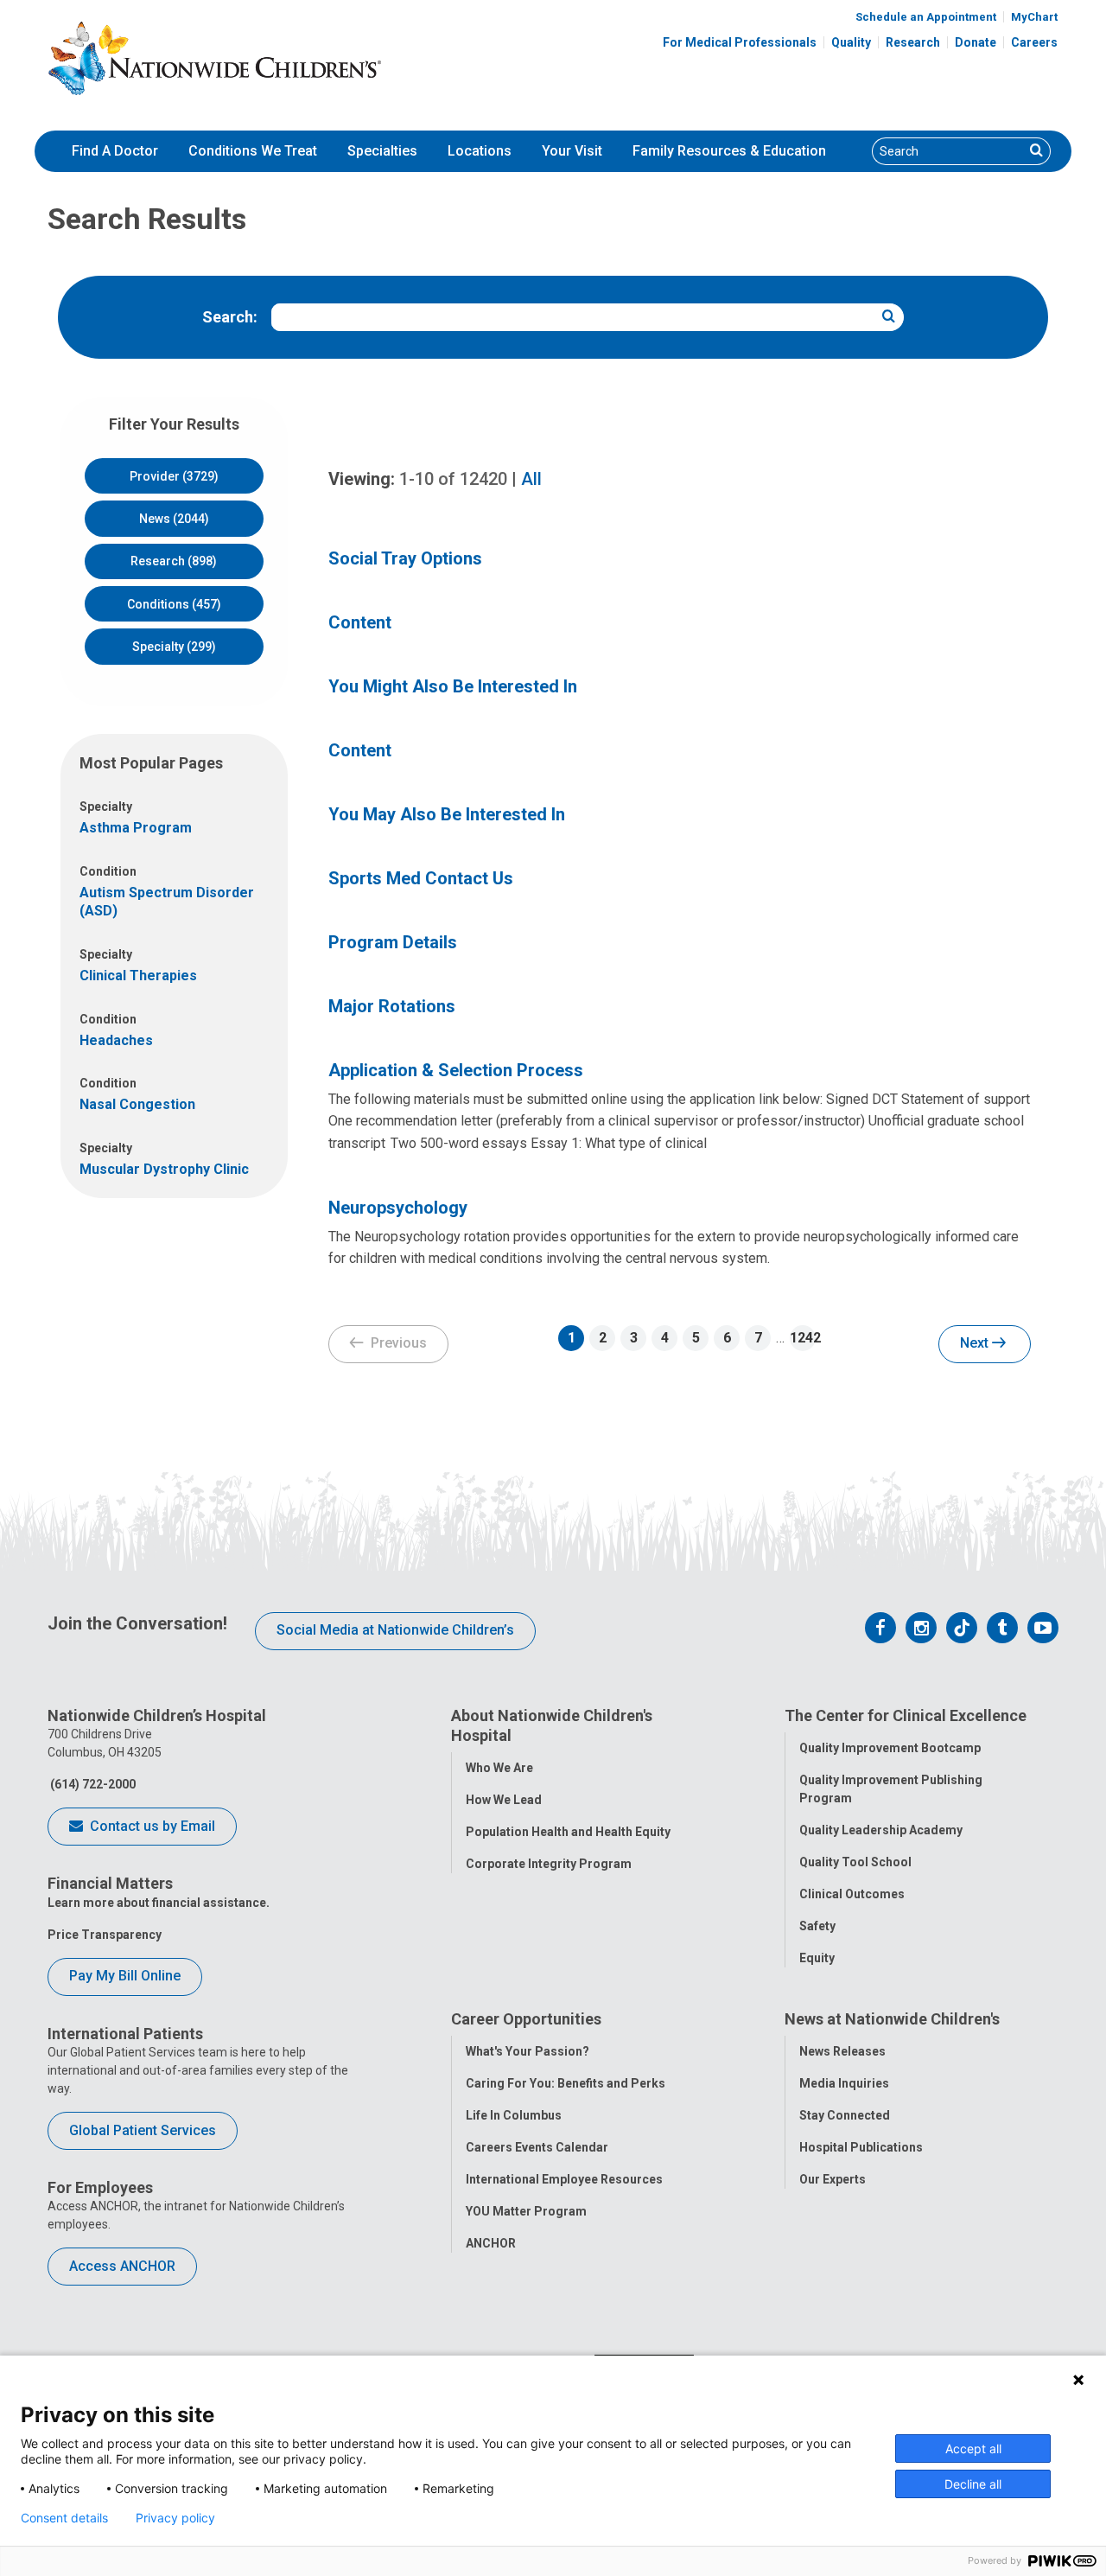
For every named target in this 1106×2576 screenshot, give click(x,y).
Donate (976, 42)
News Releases (842, 2051)
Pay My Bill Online (125, 1976)
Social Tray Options (405, 558)
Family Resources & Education (729, 151)
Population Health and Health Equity (568, 1832)
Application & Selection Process (456, 1070)
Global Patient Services (143, 2130)
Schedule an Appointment (926, 17)
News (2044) (174, 519)
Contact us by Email (151, 1826)
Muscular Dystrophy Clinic (164, 1169)
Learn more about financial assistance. (159, 1903)
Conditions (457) (174, 604)
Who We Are (499, 1768)
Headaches (116, 1040)
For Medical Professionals (740, 42)
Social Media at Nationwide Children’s (395, 1630)
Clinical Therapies (138, 976)
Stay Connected (845, 2115)
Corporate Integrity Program (549, 1864)
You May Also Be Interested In (447, 814)
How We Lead (504, 1800)
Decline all (973, 2484)
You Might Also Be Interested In (453, 686)
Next (976, 1343)
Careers (1034, 42)
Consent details (64, 2518)
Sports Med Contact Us (421, 878)
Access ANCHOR (122, 2266)
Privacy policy (175, 2518)
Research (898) (174, 561)
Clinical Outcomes (852, 1894)
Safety (817, 1926)
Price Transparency (105, 1935)
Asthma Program (136, 828)
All (531, 479)
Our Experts (833, 2179)
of (453, 479)
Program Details (393, 942)
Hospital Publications (861, 2147)
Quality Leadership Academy (881, 1830)
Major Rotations (392, 1006)
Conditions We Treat (253, 151)
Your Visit (572, 151)
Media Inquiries (844, 2083)
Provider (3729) (174, 476)
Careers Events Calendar (537, 2147)
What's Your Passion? (528, 2051)
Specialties (382, 151)
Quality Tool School (855, 1862)
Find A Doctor (115, 151)
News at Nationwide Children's (892, 2019)
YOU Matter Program (526, 2211)
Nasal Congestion (137, 1104)
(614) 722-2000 (92, 1784)
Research (913, 42)
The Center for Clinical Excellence (906, 1715)
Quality (851, 42)
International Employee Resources (564, 2179)
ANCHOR (491, 2243)
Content (360, 622)
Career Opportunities (526, 2019)
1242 (803, 1338)
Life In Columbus (514, 2115)
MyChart (1034, 17)
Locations (480, 151)
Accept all (973, 2448)
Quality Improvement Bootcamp (890, 1748)
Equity (817, 1958)
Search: (230, 317)
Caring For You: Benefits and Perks (566, 2083)
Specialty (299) (174, 647)
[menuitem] (115, 151)
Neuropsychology (398, 1208)
